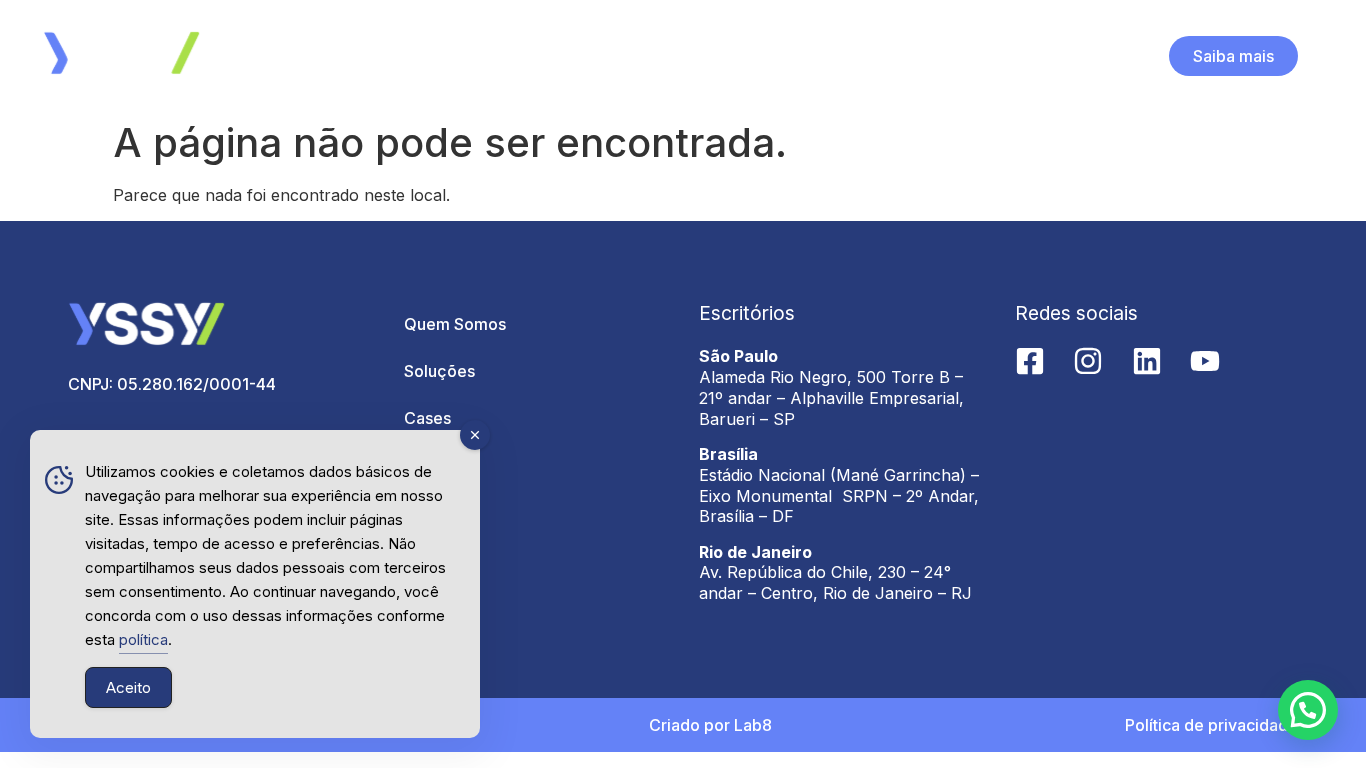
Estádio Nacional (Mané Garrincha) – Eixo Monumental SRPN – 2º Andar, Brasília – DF (839, 496)
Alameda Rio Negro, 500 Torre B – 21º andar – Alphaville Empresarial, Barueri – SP (831, 398)
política (143, 639)
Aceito (128, 687)
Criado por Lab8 (710, 725)
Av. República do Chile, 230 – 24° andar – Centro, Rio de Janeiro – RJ (835, 582)
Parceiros (440, 465)
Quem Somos (455, 324)
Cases (427, 418)
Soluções (439, 371)
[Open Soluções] (698, 56)
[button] (1308, 710)
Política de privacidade (1211, 725)
